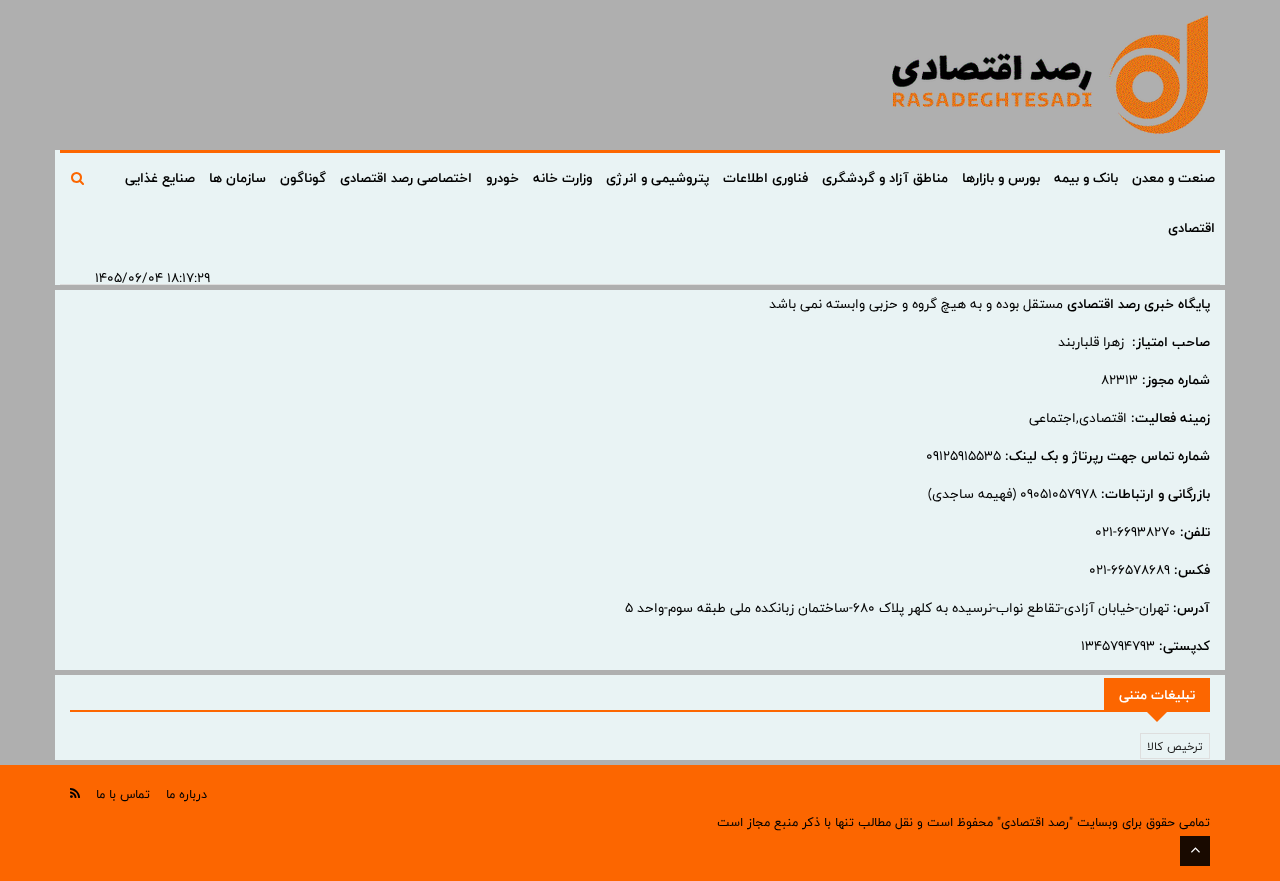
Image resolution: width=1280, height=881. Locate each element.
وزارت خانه (562, 178)
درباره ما (186, 794)
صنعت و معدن (1173, 178)
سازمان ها (237, 178)
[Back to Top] (1195, 851)
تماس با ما (123, 794)
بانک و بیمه (1086, 178)
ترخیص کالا (1175, 746)
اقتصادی (1191, 228)
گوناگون (303, 178)
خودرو (502, 178)
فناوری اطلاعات (765, 178)
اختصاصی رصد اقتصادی (406, 178)
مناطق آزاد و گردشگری (885, 178)
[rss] (75, 793)
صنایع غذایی (160, 178)
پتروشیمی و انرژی (657, 178)
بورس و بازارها (1001, 178)
